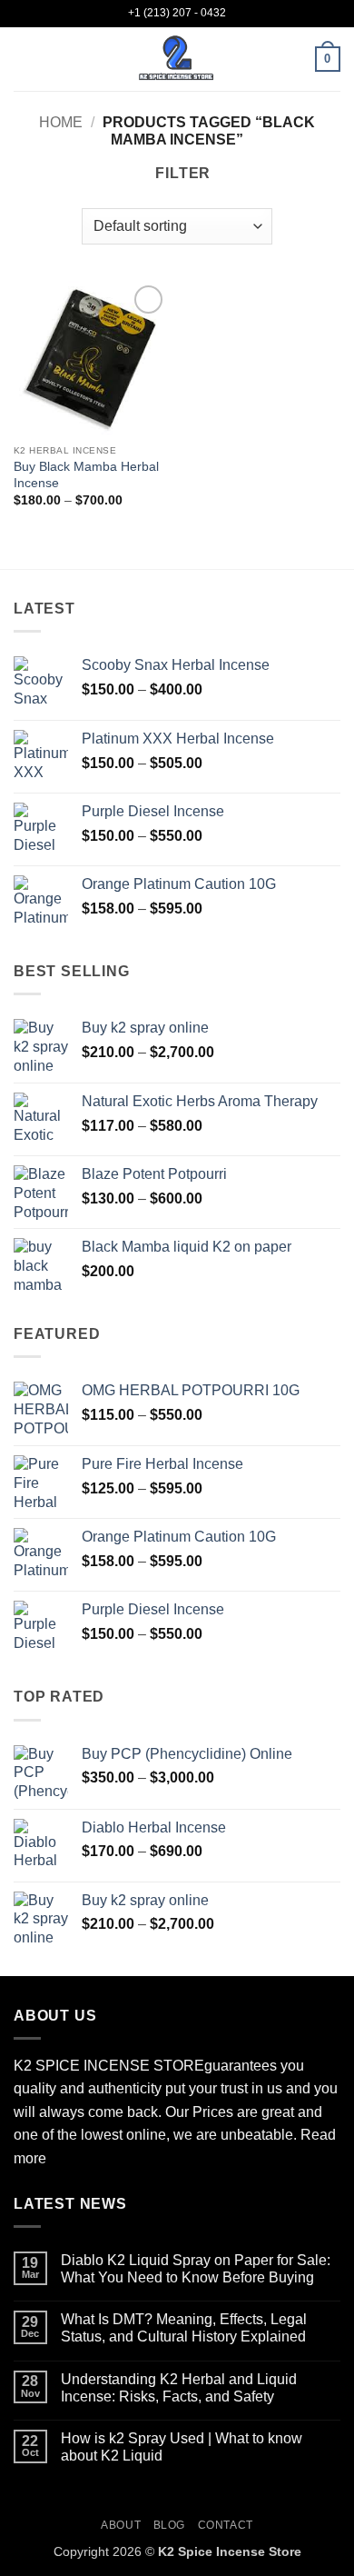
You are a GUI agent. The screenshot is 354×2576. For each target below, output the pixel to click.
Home (61, 122)
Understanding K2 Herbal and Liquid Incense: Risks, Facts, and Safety (179, 2388)
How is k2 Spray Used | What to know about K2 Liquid (182, 2447)
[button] (25, 59)
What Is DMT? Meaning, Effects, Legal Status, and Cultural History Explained (184, 2328)
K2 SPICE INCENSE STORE (109, 2066)
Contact (226, 2525)
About (121, 2525)
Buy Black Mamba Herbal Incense (86, 475)
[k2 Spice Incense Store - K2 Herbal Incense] (177, 59)
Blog (169, 2525)
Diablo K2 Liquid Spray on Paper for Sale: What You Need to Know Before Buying (196, 2269)
